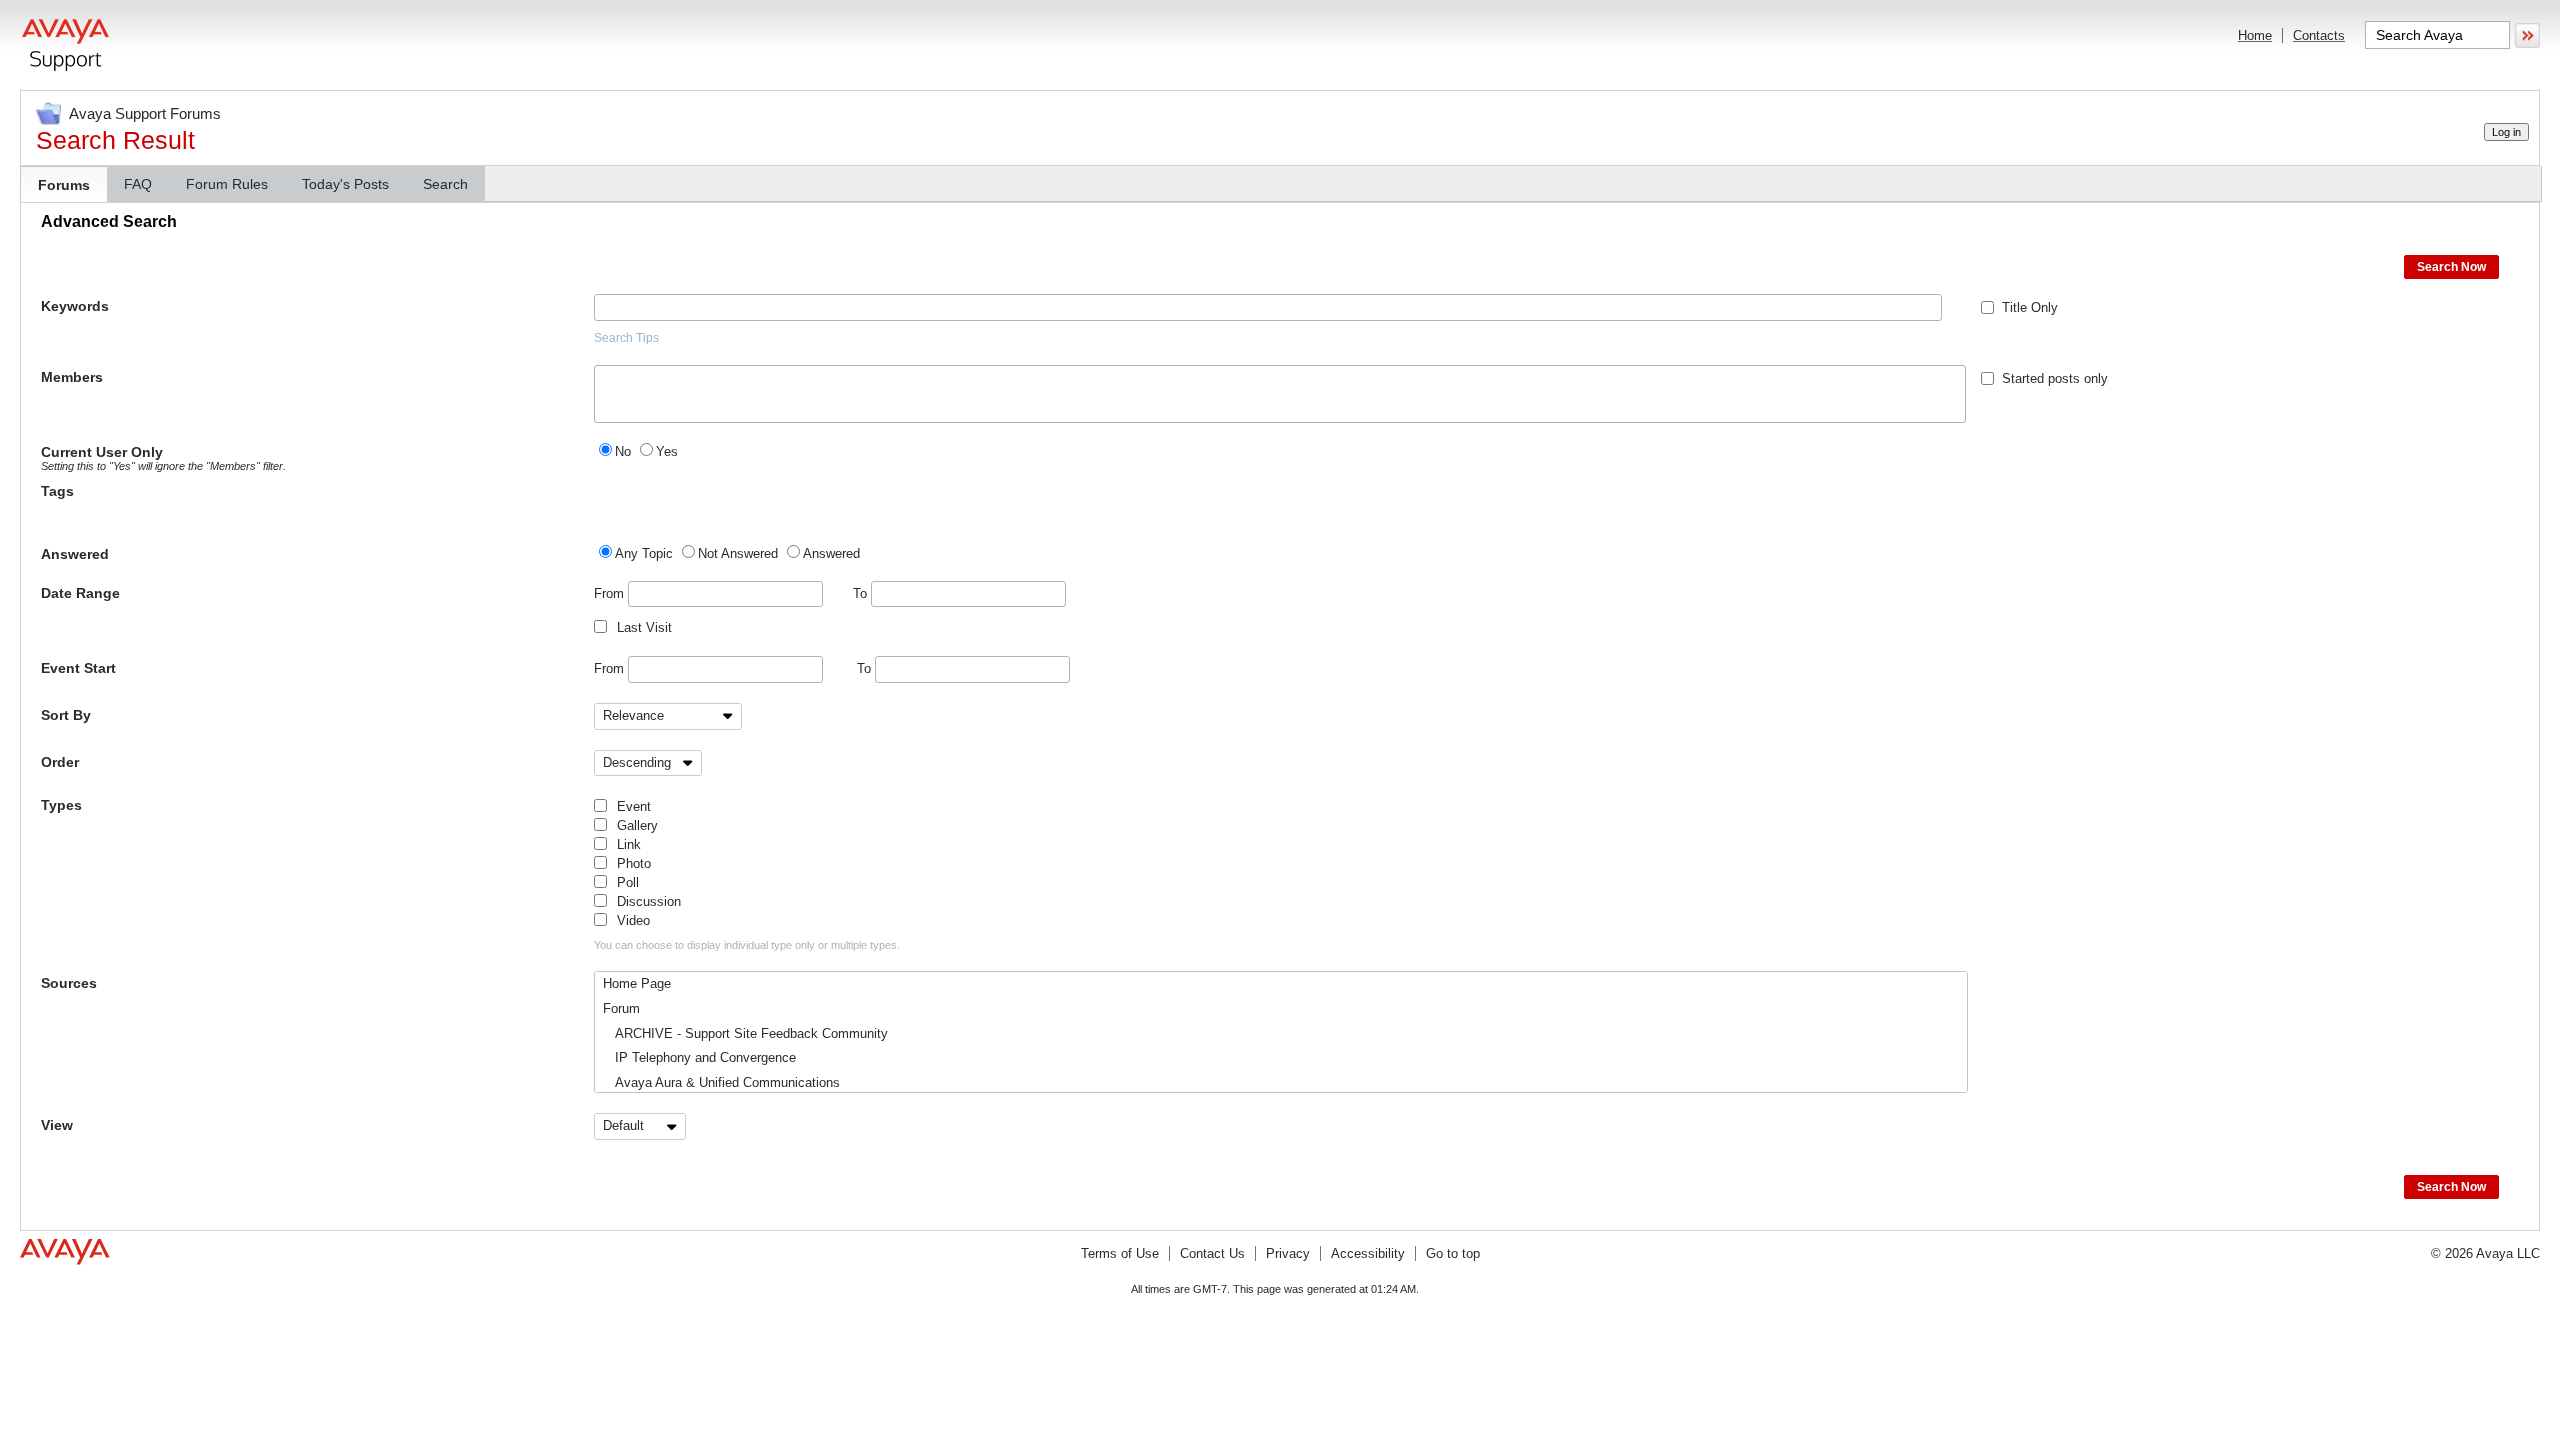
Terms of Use (1120, 1253)
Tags (57, 491)
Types (61, 805)
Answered (75, 554)
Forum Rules (227, 184)
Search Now (2451, 267)
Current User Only (163, 458)
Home (2255, 35)
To (862, 593)
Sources (69, 983)
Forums (64, 185)
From (611, 593)
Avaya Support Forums (145, 113)
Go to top (1453, 1253)
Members (72, 377)
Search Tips (626, 338)
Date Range (80, 593)
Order (60, 762)
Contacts (2319, 35)
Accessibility (1368, 1253)
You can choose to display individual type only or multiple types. (747, 945)
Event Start (78, 668)
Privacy (1288, 1253)
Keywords (75, 306)
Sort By (66, 715)
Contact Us (1212, 1253)
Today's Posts (345, 184)
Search (445, 184)
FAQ (138, 184)
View (57, 1125)
